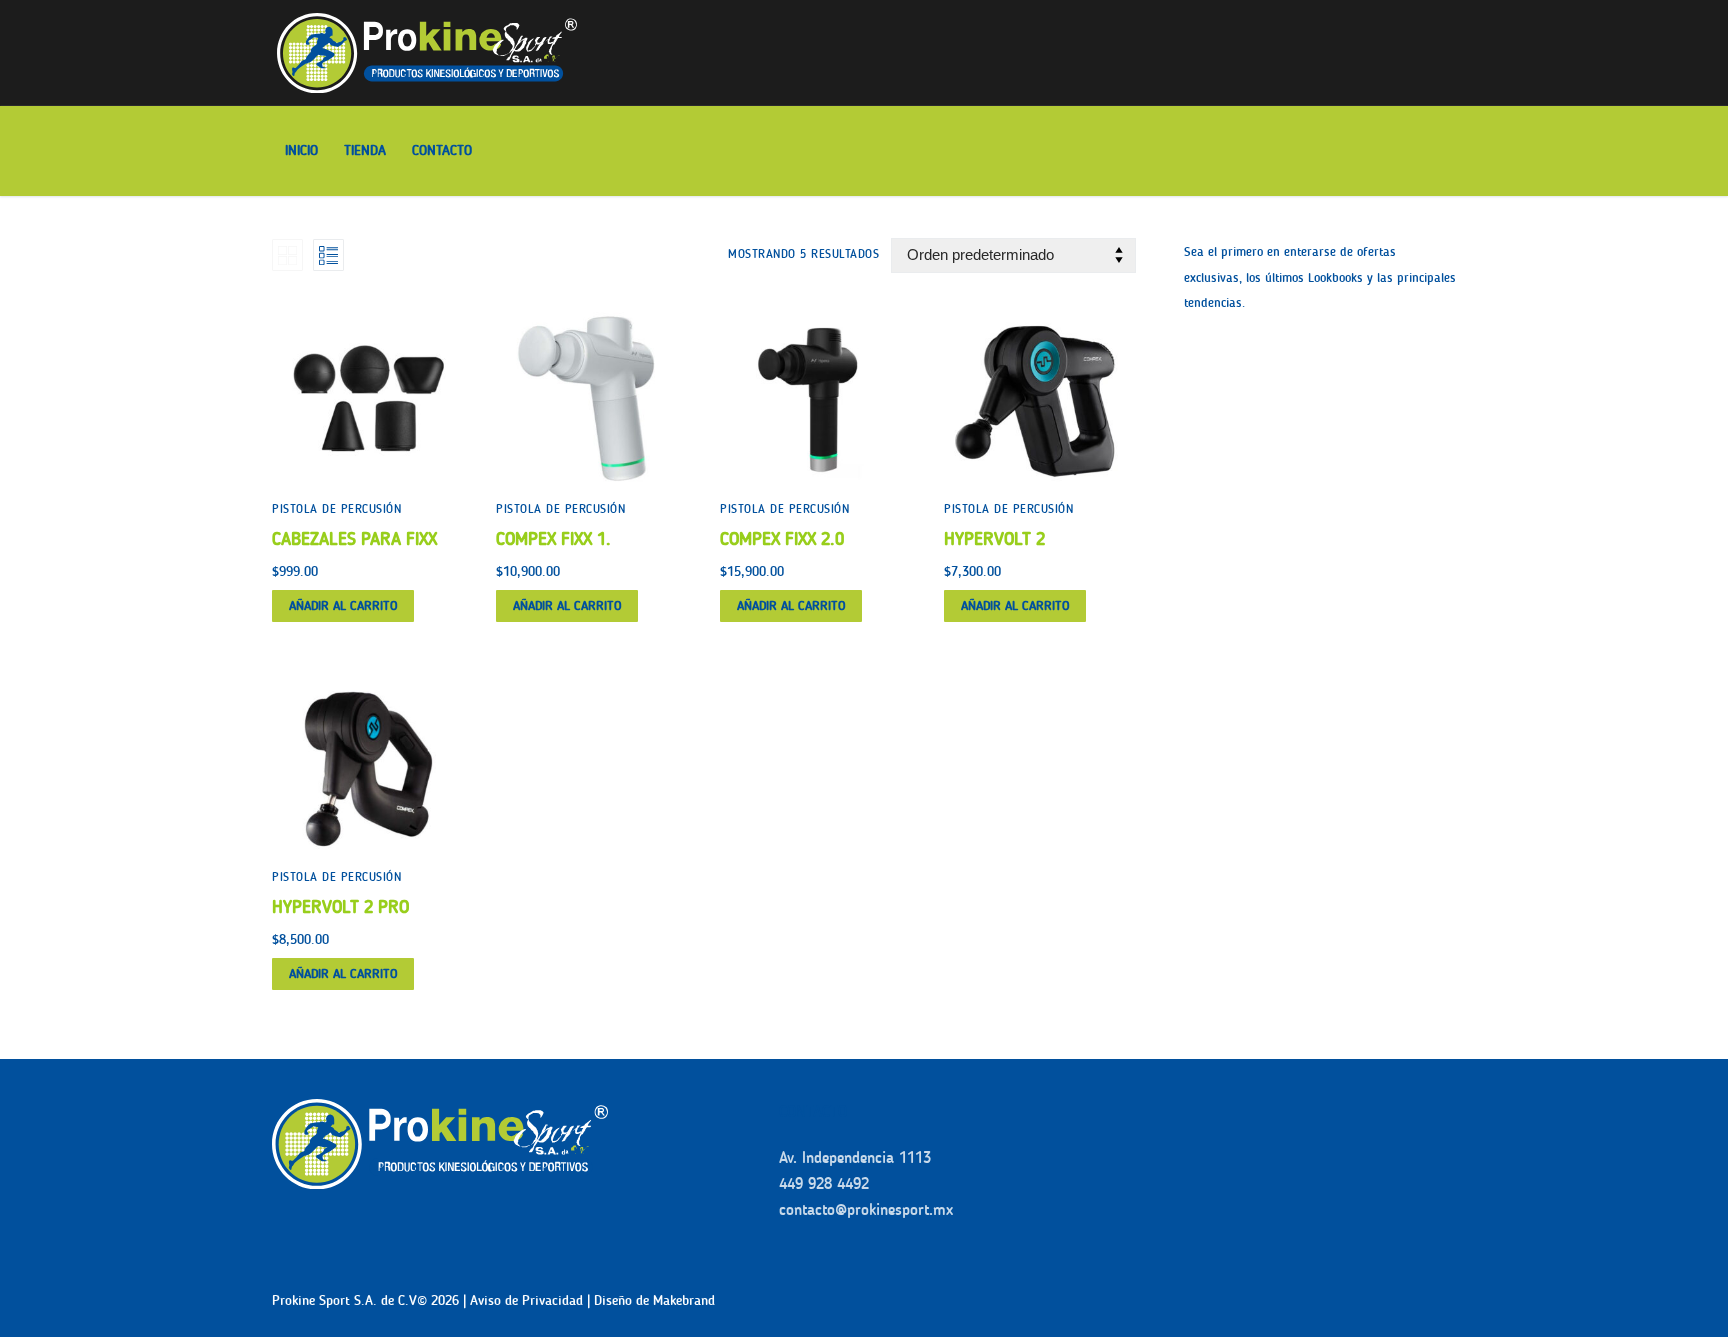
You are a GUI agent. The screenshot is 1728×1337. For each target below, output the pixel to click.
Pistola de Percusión (336, 509)
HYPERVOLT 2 (994, 539)
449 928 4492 (824, 1183)
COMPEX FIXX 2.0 (782, 539)
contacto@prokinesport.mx (866, 1209)
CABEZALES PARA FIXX (354, 539)
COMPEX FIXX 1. (553, 539)
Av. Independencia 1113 (855, 1157)
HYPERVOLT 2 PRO (340, 907)
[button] (343, 606)
